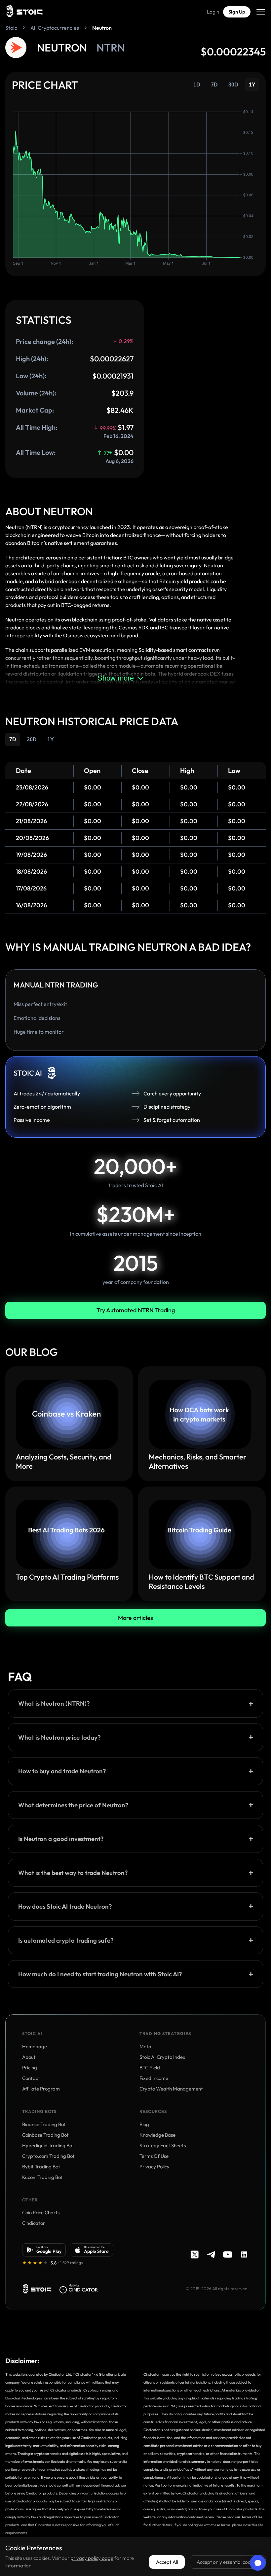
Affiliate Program (41, 2089)
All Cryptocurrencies (55, 28)
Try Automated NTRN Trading (136, 1310)
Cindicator (34, 2223)
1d (197, 85)
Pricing (30, 2068)
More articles (135, 1618)
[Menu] (261, 12)
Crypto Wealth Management (171, 2089)
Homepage (35, 2046)
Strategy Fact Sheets (163, 2145)
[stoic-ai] (37, 2289)
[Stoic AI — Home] (24, 12)
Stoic (11, 28)
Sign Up (237, 12)
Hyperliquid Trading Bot (48, 2145)
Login (213, 12)
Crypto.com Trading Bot (48, 2156)
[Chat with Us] (258, 2563)
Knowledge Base (157, 2135)
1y (252, 85)
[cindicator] (79, 2289)
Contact (31, 2078)
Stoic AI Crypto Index (162, 2057)
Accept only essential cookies (228, 2562)
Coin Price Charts (41, 2212)
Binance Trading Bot (44, 2124)
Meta (145, 2046)
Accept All (167, 2562)
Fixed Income (154, 2078)
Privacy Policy (155, 2167)
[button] (135, 1703)
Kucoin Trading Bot (42, 2177)
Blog (144, 2124)
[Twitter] (195, 2255)
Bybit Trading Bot (41, 2167)
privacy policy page (92, 2558)
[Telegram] (211, 2255)
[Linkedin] (244, 2255)
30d (233, 85)
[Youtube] (228, 2255)
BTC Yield (150, 2068)
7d (214, 85)
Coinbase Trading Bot (45, 2135)
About (29, 2057)
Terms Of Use (154, 2156)
